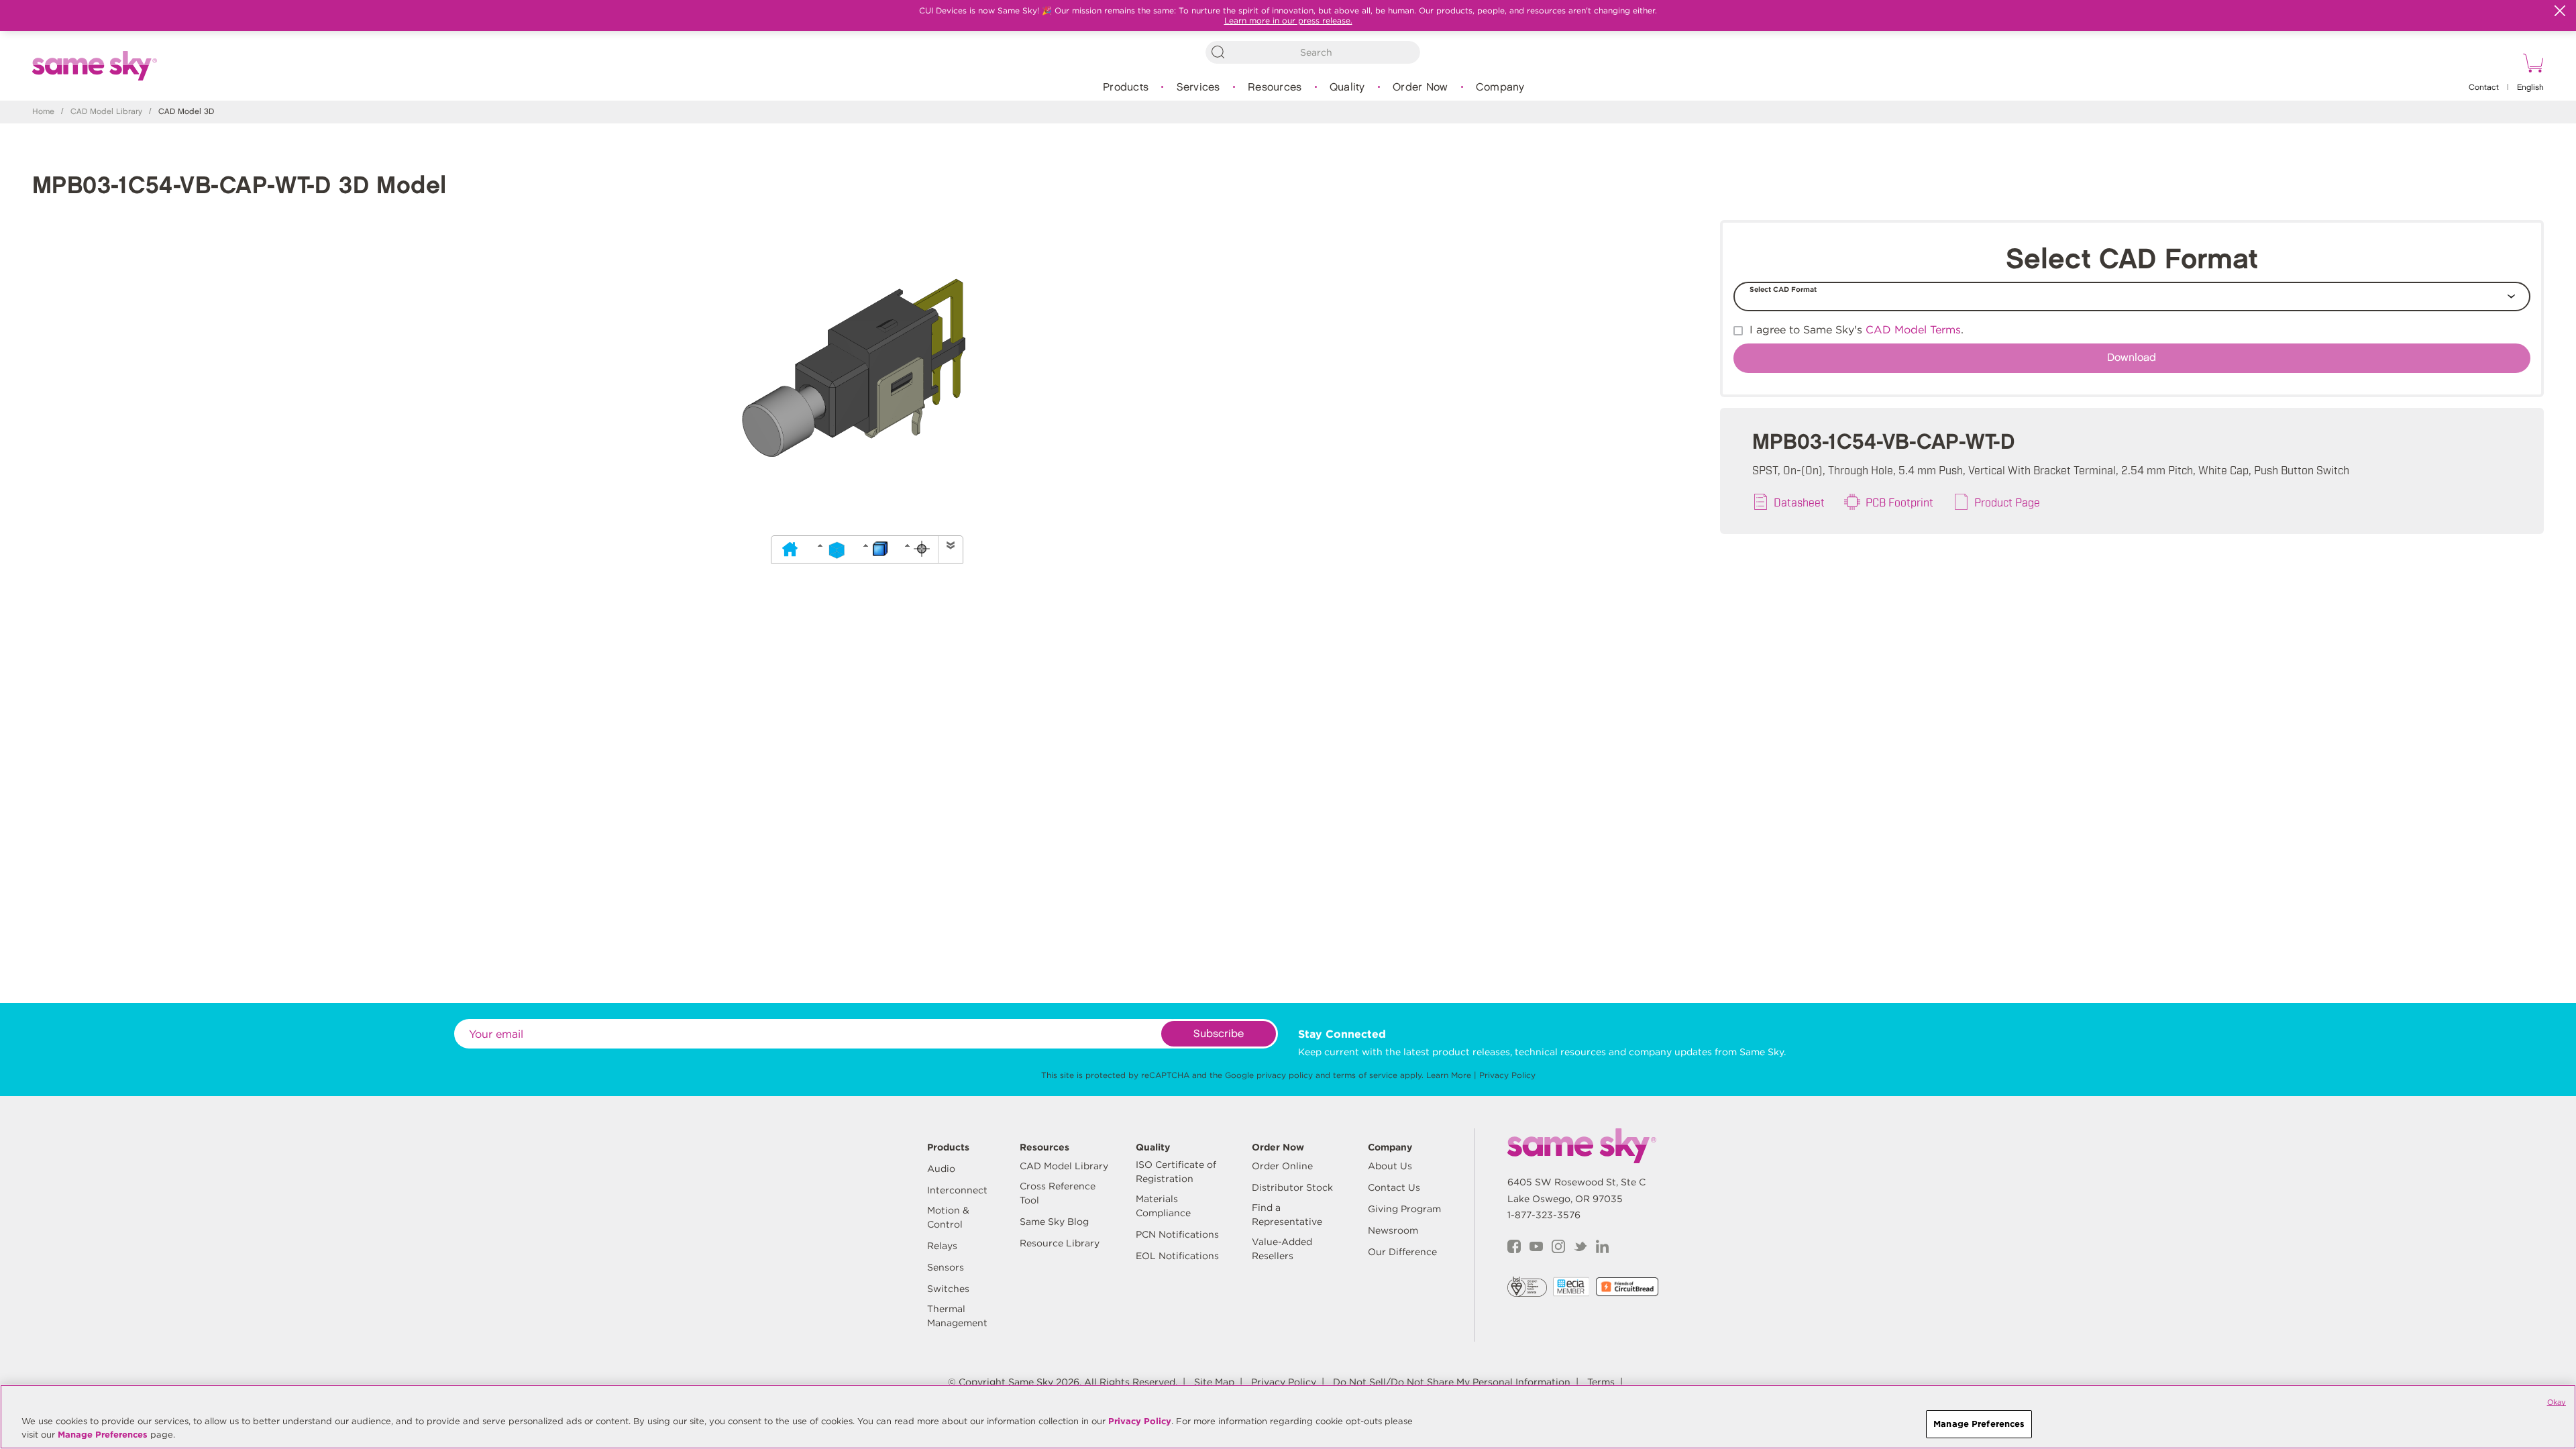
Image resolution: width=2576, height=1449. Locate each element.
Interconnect (957, 1190)
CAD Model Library (106, 112)
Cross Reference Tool (1058, 1193)
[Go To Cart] (2531, 65)
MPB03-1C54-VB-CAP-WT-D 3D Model (239, 186)
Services (1198, 88)
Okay (2557, 1402)
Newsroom (1393, 1230)
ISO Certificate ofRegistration (1176, 1172)
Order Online (1282, 1166)
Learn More (1449, 1075)
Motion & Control (948, 1217)
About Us (1390, 1166)
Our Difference (1402, 1252)
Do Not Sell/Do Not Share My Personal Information (1452, 1382)
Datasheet (1799, 502)
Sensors (946, 1267)
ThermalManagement (957, 1316)
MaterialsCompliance (1163, 1206)
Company (1500, 88)
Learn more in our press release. (1288, 20)
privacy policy (1285, 1075)
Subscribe (1219, 1034)
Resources (1275, 88)
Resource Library (1060, 1243)
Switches (948, 1289)
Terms (1601, 1382)
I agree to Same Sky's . (1857, 330)
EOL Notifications (1177, 1256)
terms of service (1365, 1075)
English (2530, 88)
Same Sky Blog (1054, 1222)
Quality (1347, 88)
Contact (2484, 88)
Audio (941, 1169)
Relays (942, 1246)
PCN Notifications (1177, 1234)
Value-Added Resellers (1282, 1249)
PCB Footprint (1899, 502)
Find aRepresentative (1287, 1215)
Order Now (1420, 88)
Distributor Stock (1292, 1187)
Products (1126, 88)
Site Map (1214, 1382)
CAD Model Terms (1913, 330)
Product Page (2007, 502)
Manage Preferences (103, 1435)
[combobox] (1313, 52)
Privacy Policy (1507, 1075)
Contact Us (1394, 1187)
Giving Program (1404, 1209)
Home (43, 112)
